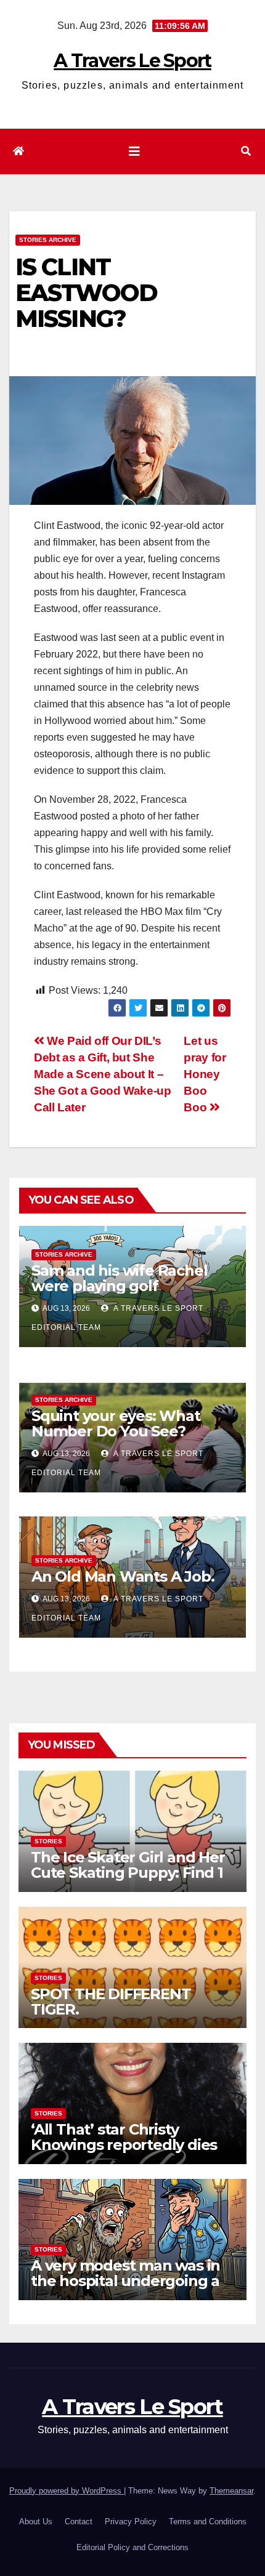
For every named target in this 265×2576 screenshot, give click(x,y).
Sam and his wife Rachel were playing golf (119, 1278)
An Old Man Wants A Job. (123, 1576)
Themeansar (231, 2491)
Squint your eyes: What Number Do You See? (116, 1423)
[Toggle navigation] (134, 151)
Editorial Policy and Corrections (132, 2547)
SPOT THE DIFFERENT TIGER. (111, 2002)
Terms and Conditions (208, 2522)
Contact (79, 2522)
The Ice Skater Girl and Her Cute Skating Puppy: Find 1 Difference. (128, 1873)
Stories (48, 1841)
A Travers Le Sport (132, 61)
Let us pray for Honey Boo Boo (205, 1074)
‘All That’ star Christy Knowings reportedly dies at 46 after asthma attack (124, 2145)
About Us (36, 2522)
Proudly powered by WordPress (67, 2491)
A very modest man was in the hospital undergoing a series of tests (125, 2281)
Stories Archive (48, 240)
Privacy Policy (131, 2522)
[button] (246, 151)
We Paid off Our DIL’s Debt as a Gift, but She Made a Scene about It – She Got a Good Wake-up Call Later (103, 1074)
